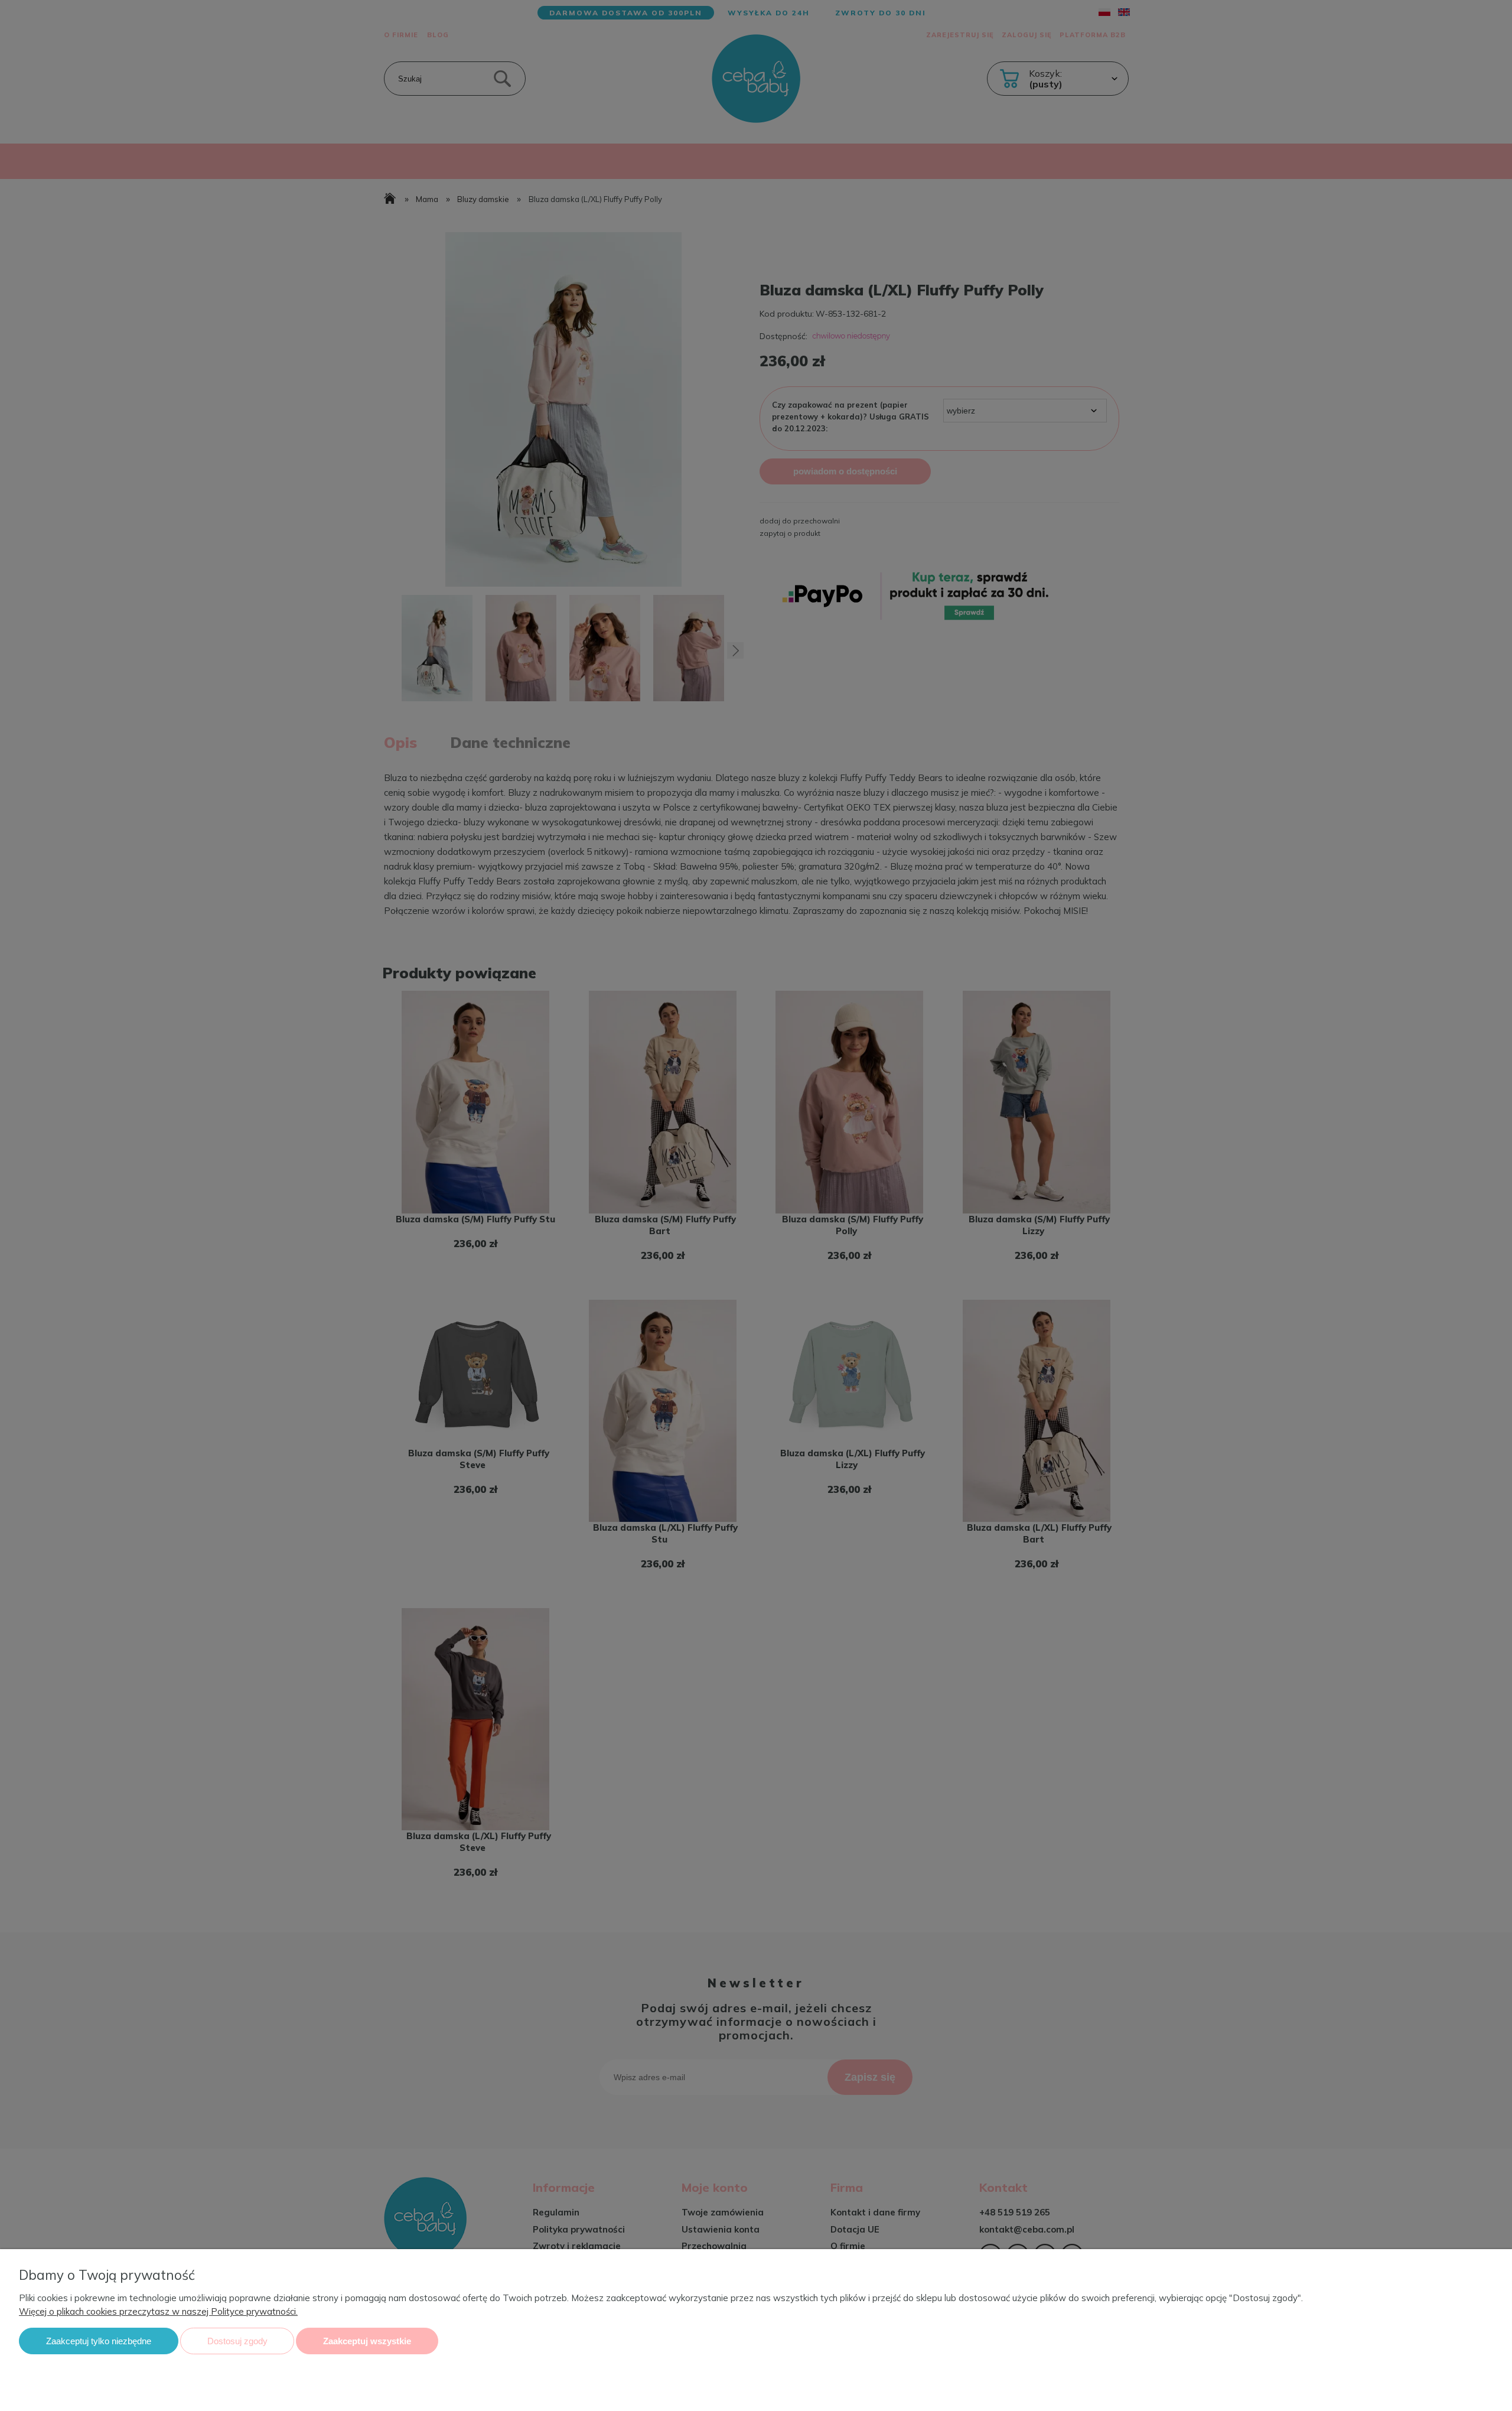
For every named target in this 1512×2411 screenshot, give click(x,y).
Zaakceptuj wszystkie (367, 2341)
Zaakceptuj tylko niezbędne (99, 2341)
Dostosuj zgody (237, 2341)
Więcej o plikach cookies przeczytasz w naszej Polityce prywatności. (158, 2311)
